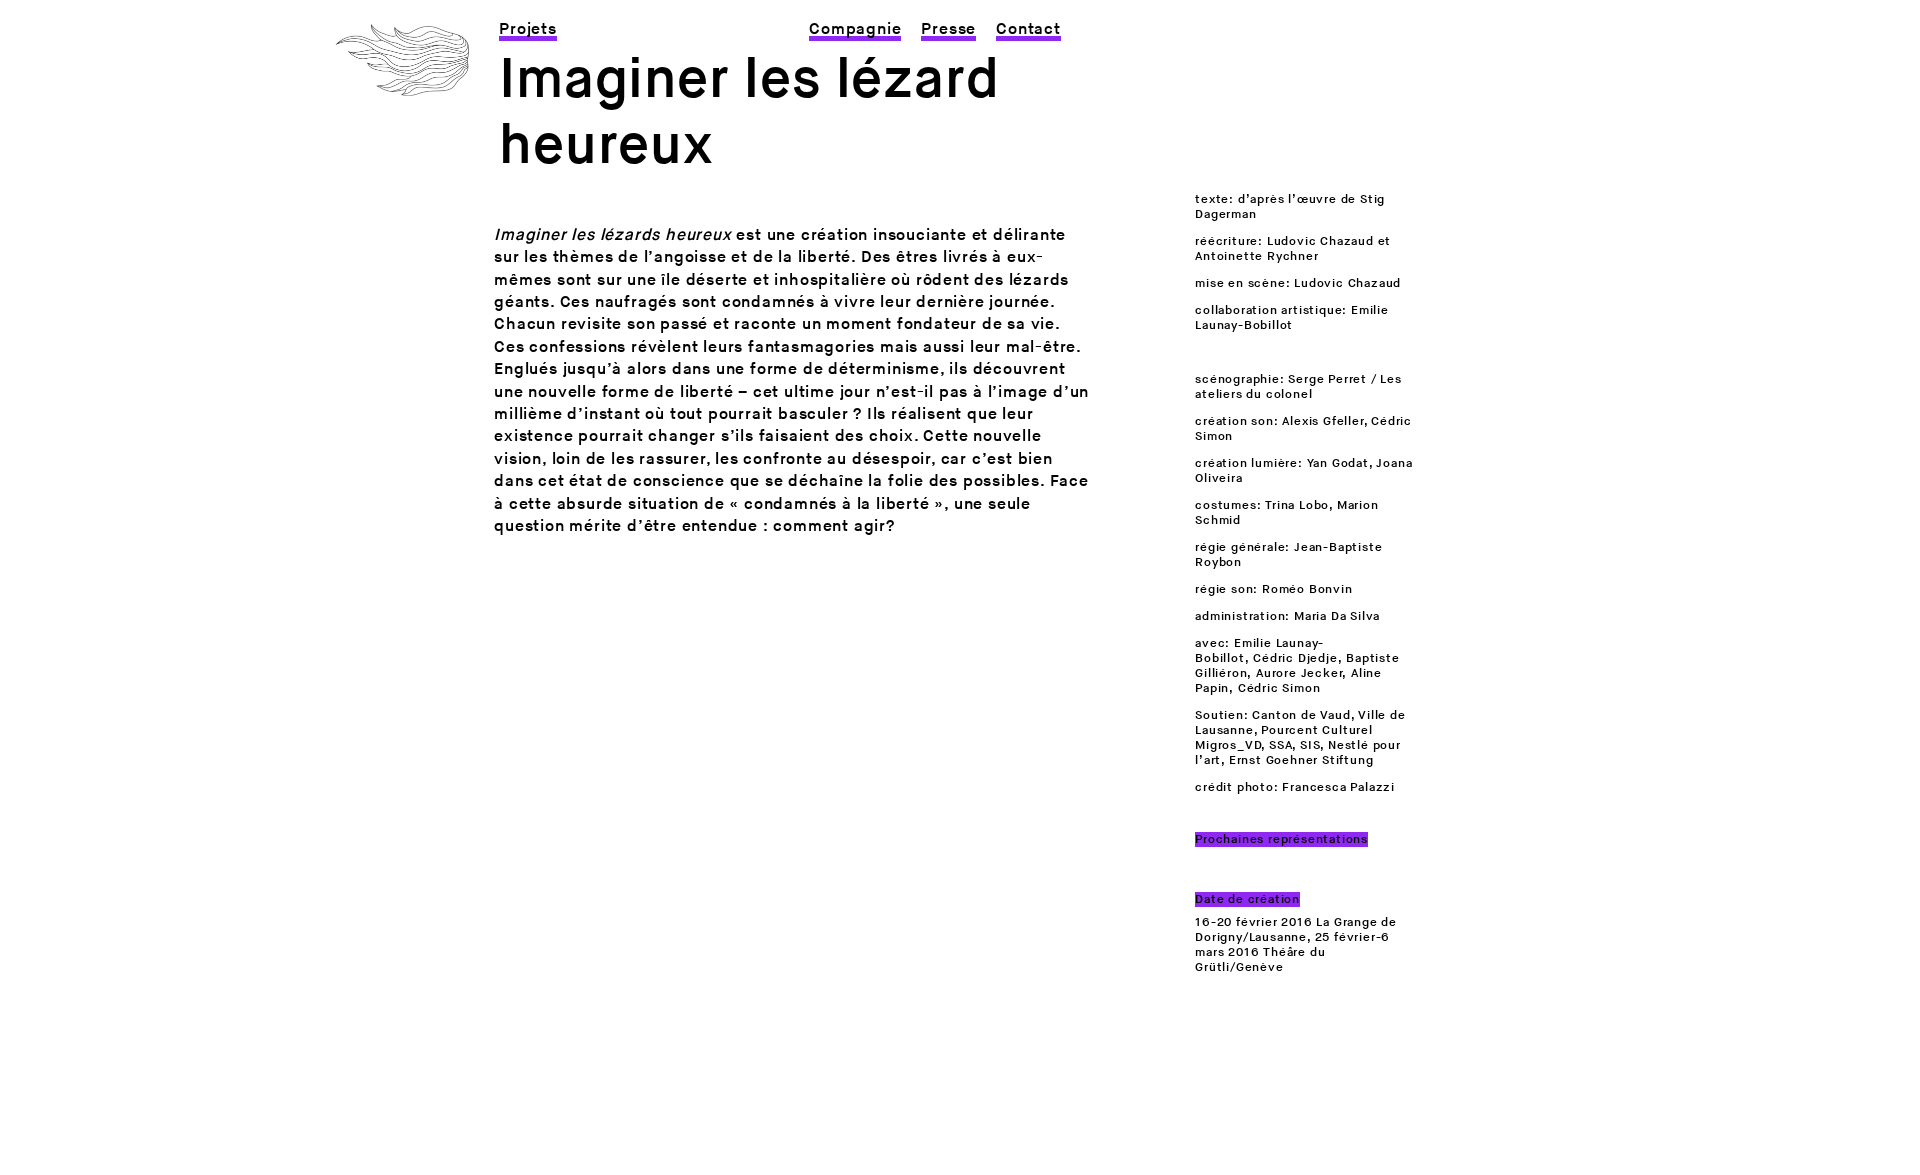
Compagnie (855, 29)
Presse (948, 29)
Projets (528, 29)
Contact (1028, 29)
